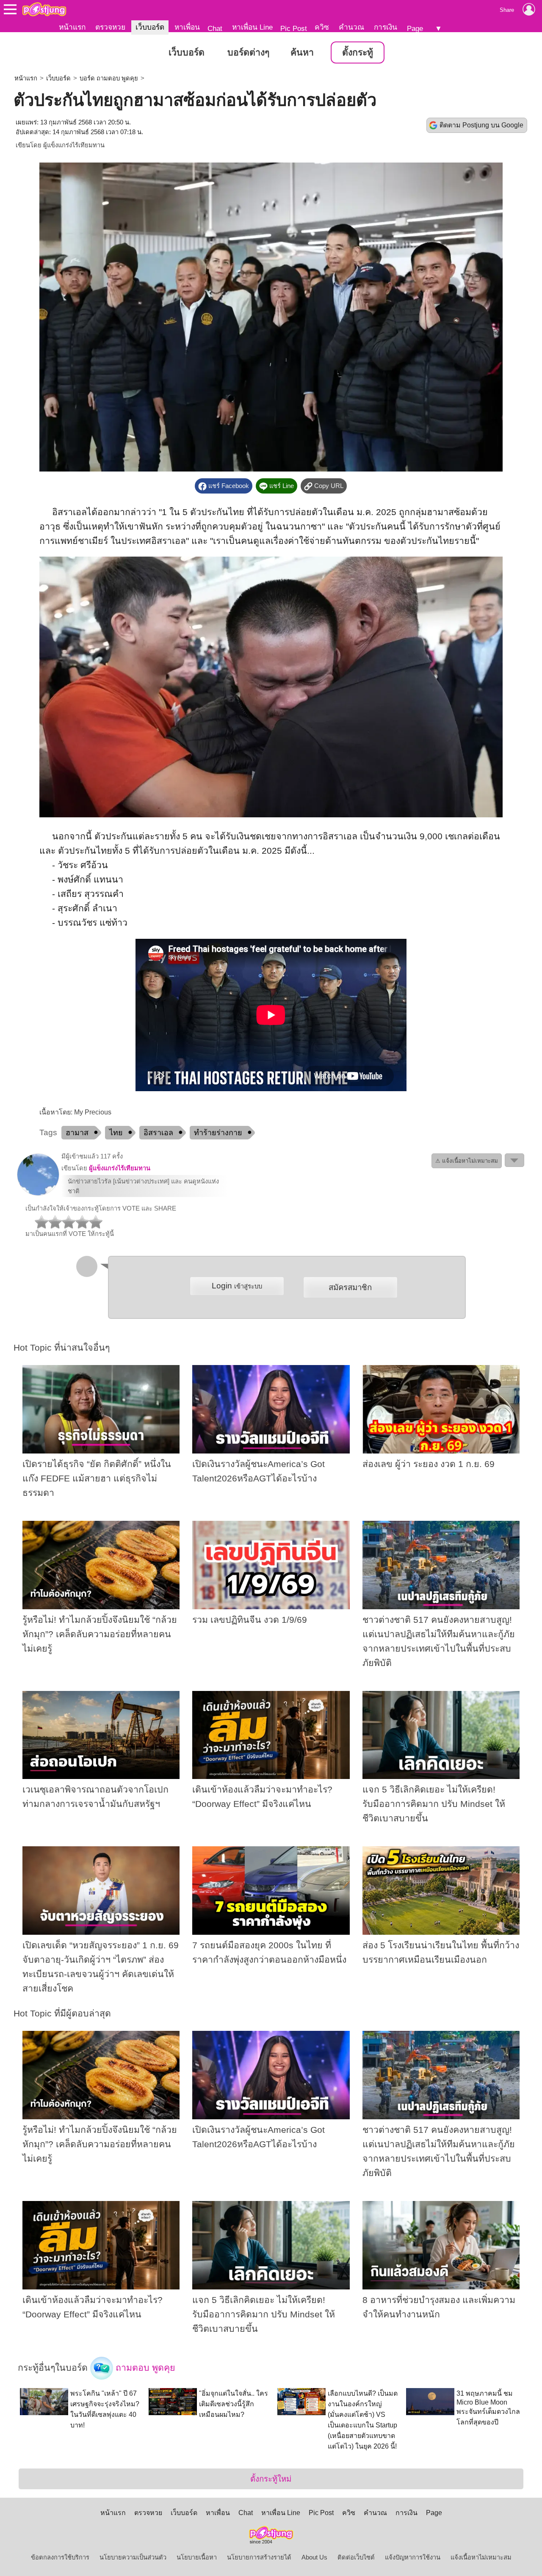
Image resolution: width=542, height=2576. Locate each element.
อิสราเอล (158, 1133)
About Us (314, 2557)
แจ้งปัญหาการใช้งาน (413, 2557)
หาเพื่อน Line (252, 27)
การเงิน (386, 27)
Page (415, 28)
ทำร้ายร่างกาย (218, 1133)
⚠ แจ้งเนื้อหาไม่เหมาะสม (467, 1161)
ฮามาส (77, 1133)
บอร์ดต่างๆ (248, 52)
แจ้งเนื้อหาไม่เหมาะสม (481, 2557)
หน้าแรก (72, 27)
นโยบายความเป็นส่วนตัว (133, 2557)
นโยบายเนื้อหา (197, 2557)
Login (237, 1286)
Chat (215, 28)
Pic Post (294, 28)
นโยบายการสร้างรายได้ (259, 2557)
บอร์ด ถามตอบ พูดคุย (109, 78)
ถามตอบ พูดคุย (144, 2367)
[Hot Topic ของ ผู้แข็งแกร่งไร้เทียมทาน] (38, 1194)
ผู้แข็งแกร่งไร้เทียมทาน (74, 145)
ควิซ (322, 27)
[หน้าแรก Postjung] (44, 9)
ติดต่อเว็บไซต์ (356, 2557)
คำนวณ (351, 27)
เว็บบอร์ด (150, 27)
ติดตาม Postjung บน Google (481, 125)
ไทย (116, 1133)
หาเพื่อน (187, 27)
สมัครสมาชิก (350, 1287)
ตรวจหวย (110, 27)
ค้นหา (302, 52)
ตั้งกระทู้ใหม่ (271, 2479)
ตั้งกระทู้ (358, 52)
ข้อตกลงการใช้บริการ (60, 2557)
